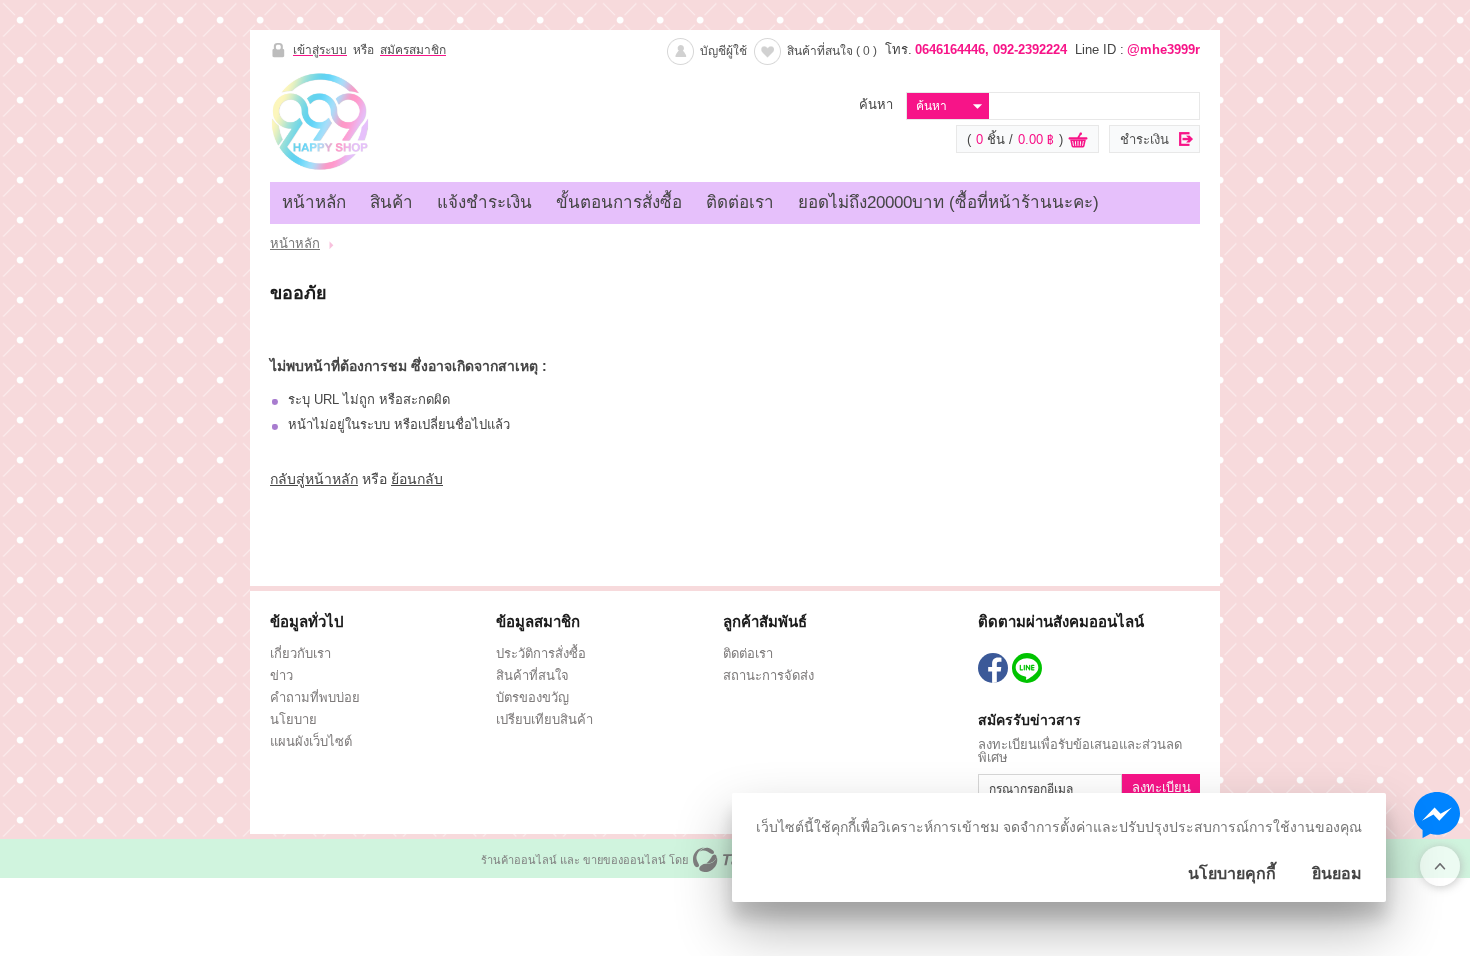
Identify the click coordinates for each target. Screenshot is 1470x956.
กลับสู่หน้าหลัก (314, 479)
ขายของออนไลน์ (624, 860)
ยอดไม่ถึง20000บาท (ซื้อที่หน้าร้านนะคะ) (948, 202)
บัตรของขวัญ (532, 697)
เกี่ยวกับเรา (300, 653)
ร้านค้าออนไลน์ (519, 860)
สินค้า (391, 202)
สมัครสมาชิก (413, 50)
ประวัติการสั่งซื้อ (541, 653)
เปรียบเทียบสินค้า (544, 719)
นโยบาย (293, 719)
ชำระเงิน (1144, 139)
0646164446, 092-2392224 (991, 49)
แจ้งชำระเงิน (484, 202)
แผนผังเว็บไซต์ (311, 741)
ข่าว (281, 675)
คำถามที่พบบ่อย (315, 697)
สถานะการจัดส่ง (768, 675)
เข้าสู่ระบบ (320, 50)
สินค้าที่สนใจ (832, 51)
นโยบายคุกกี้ (1232, 873)
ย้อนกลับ (417, 479)
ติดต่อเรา (740, 202)
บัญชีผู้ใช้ (723, 51)
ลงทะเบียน (1161, 787)
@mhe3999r (1163, 49)
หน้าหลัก (314, 202)
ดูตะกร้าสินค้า (1078, 140)
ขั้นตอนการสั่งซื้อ (619, 202)
